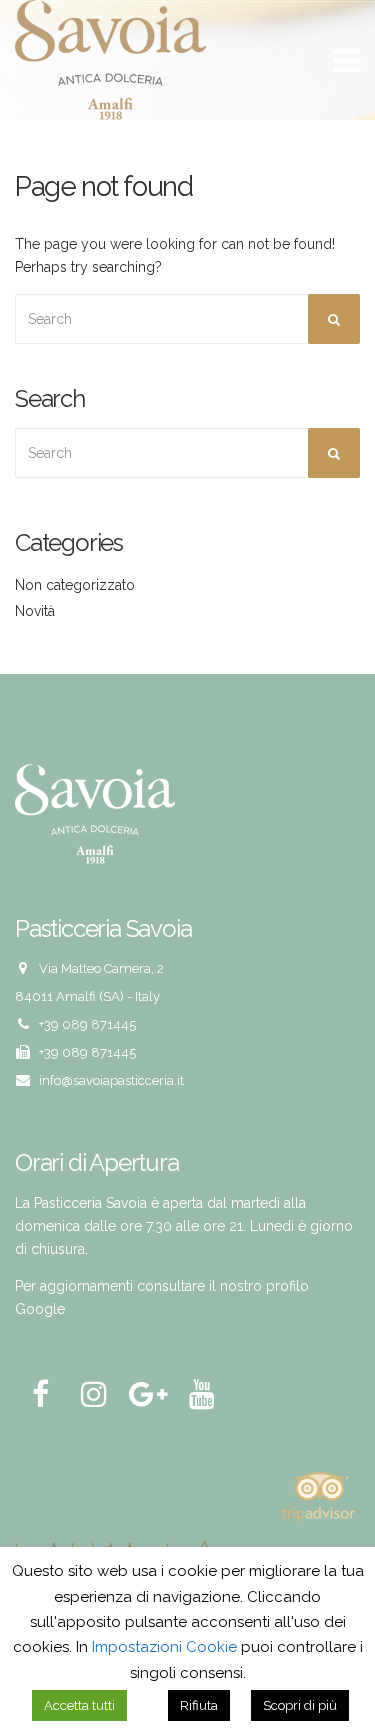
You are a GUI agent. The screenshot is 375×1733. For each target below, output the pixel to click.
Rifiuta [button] (199, 1705)
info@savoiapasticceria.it (111, 1080)
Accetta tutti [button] (79, 1705)
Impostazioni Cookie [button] (164, 1647)
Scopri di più (300, 1705)
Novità (35, 611)
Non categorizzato (75, 585)
